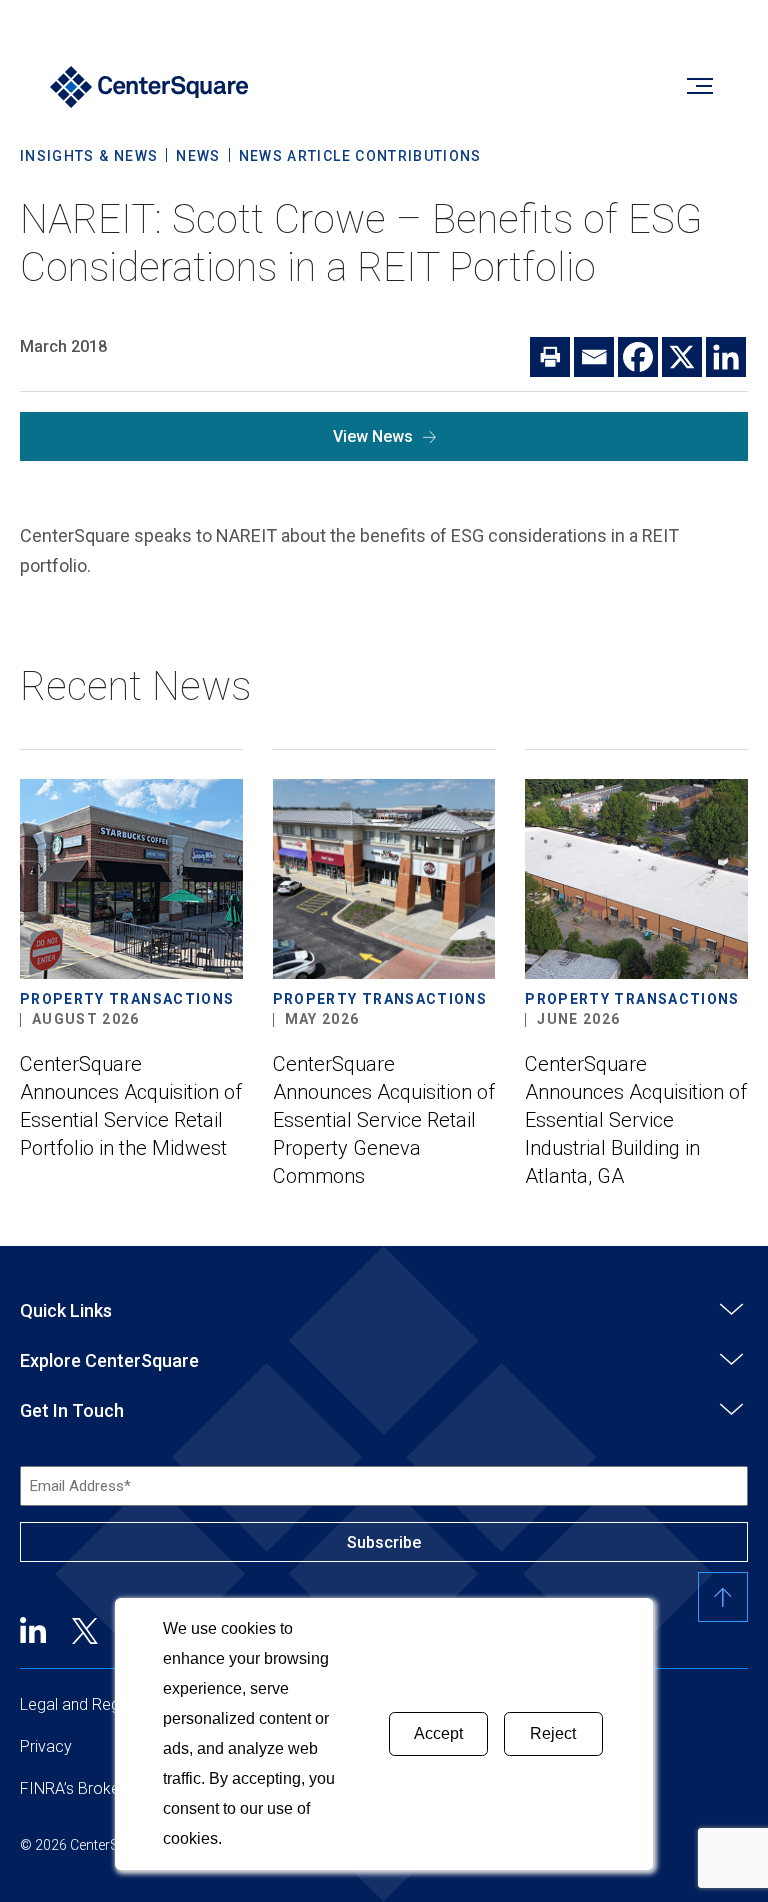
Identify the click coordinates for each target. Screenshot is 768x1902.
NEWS (198, 156)
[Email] (594, 357)
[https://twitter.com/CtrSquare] (85, 1630)
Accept (438, 1733)
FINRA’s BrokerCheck (94, 1788)
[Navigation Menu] (699, 89)
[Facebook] (638, 357)
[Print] (550, 357)
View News (373, 436)
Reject (553, 1733)
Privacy (46, 1746)
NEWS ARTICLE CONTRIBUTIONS (360, 156)
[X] (682, 357)
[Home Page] (149, 89)
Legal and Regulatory (94, 1704)
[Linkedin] (726, 357)
